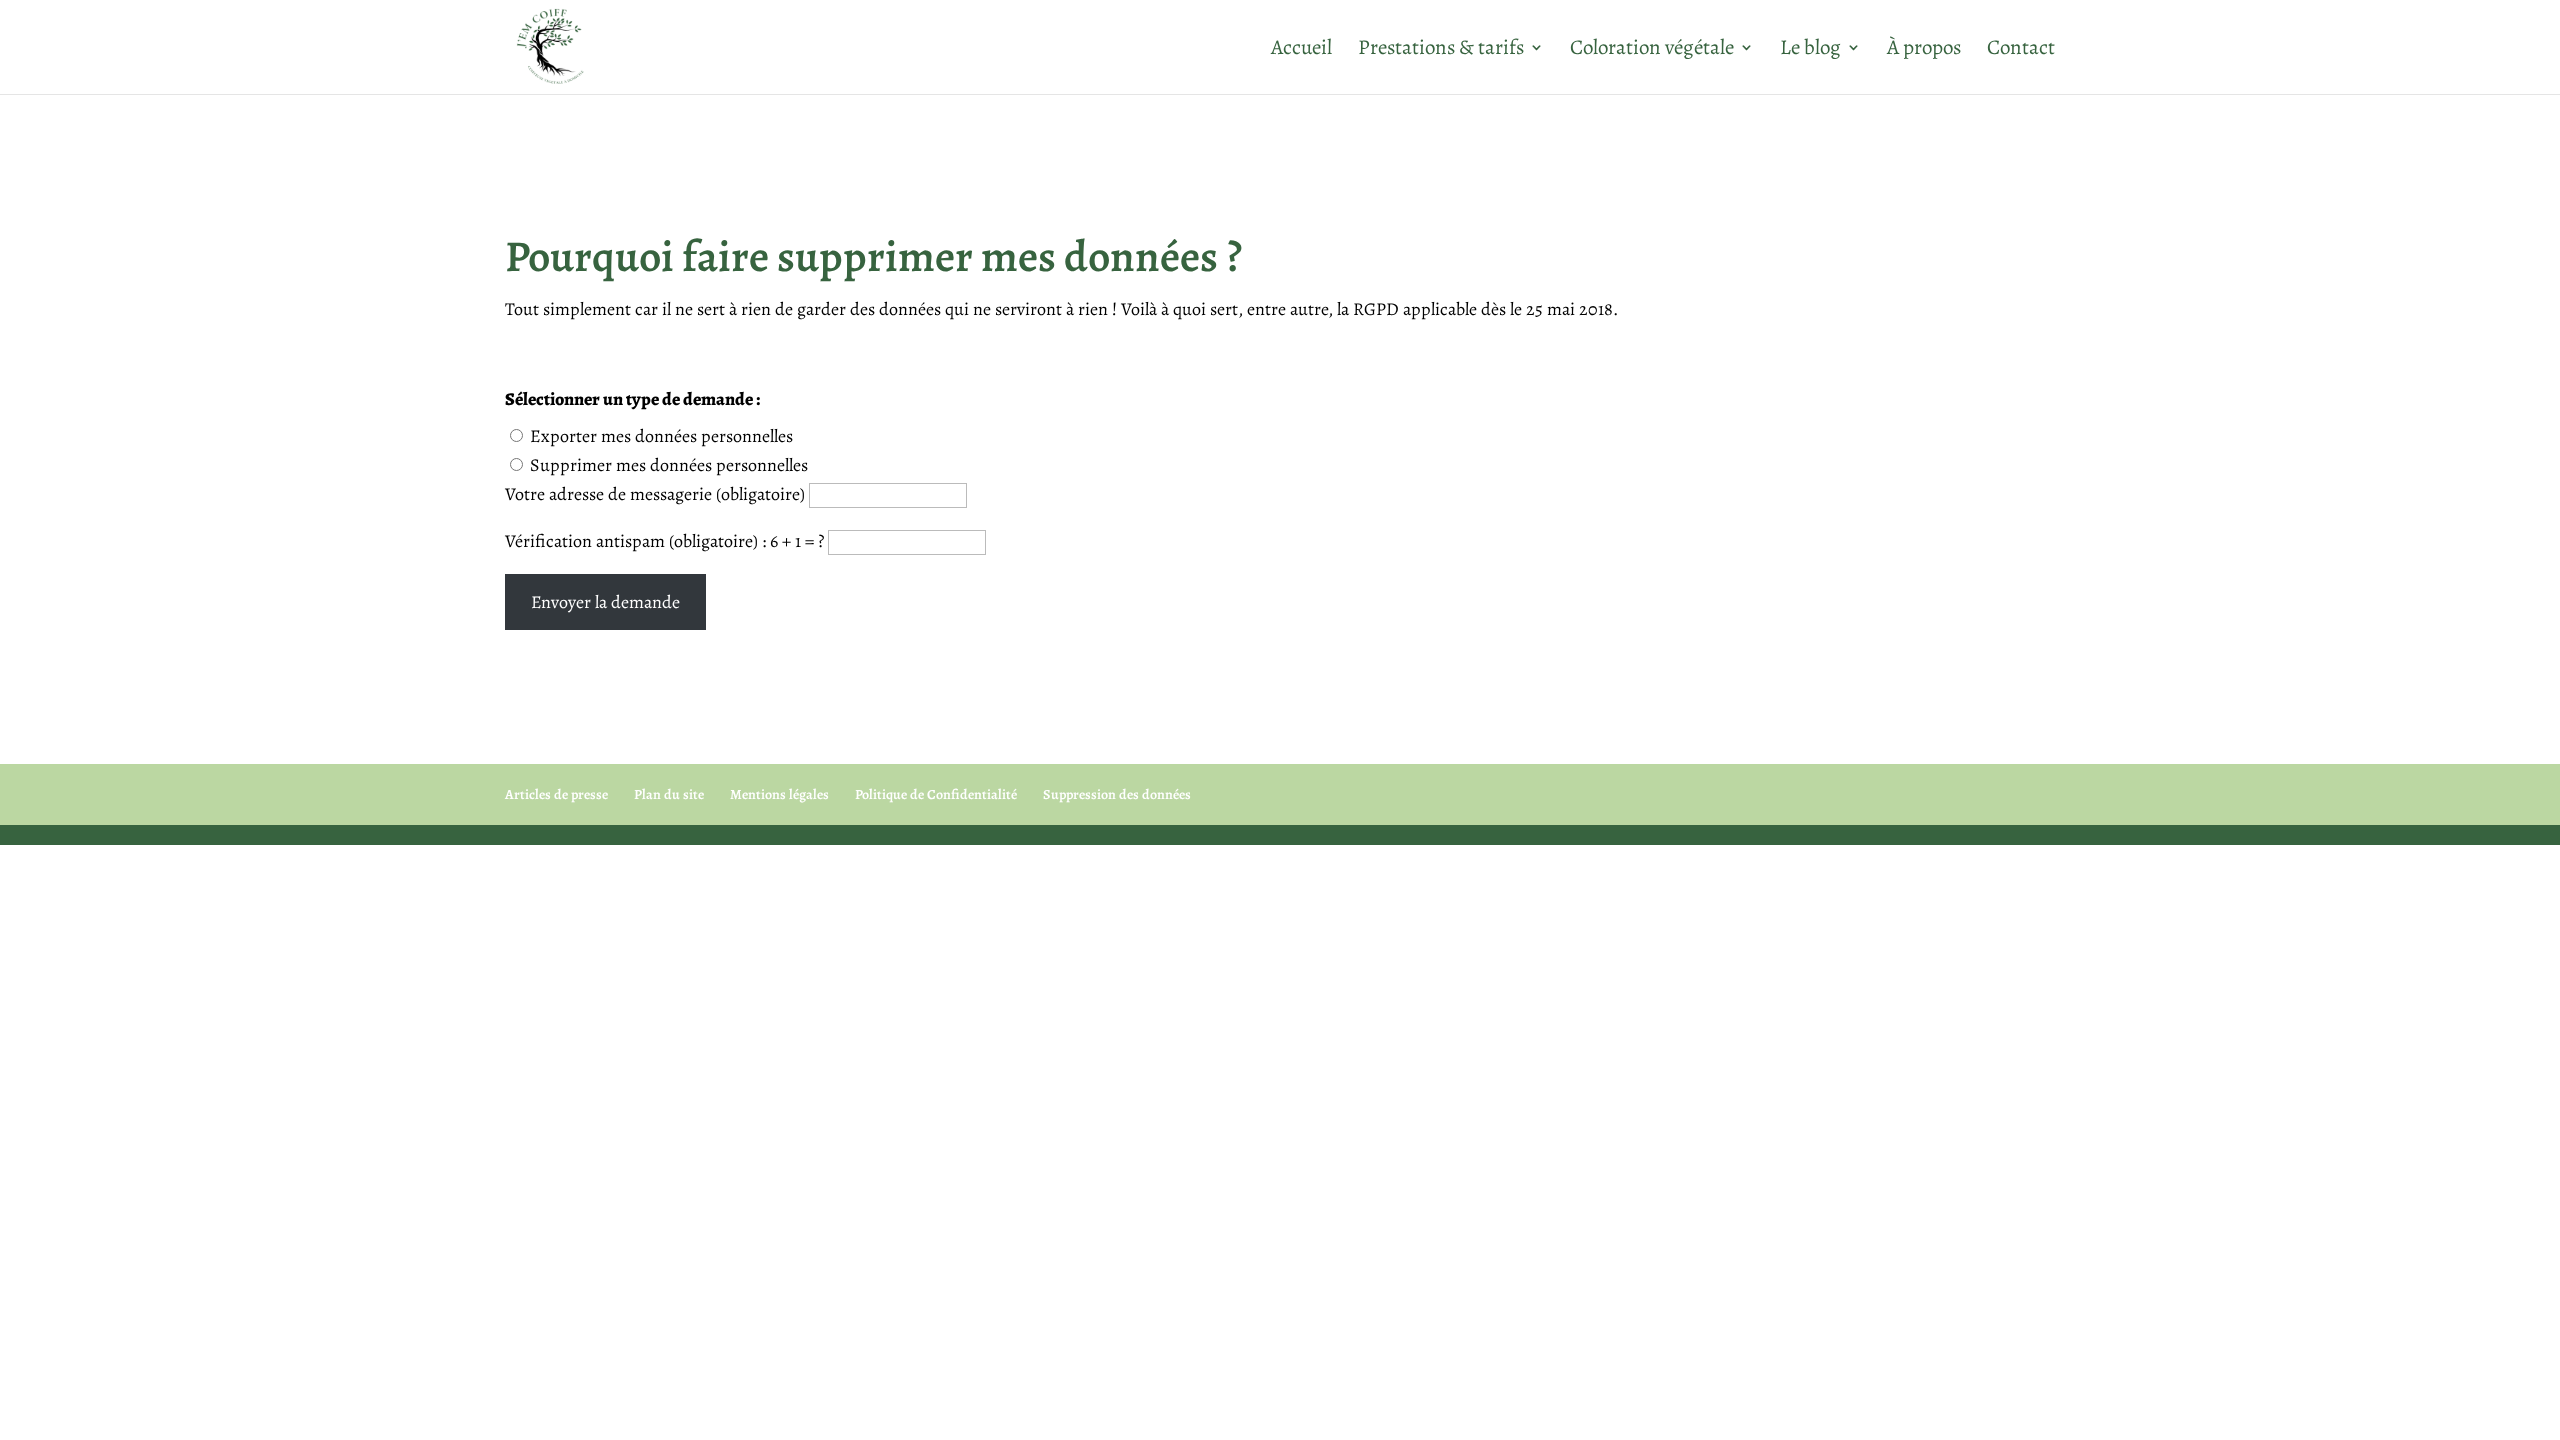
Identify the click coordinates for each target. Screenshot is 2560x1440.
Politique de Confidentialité (936, 794)
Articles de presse (556, 794)
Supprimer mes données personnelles (669, 465)
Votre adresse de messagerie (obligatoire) (657, 494)
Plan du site (669, 794)
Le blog (1810, 50)
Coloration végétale (1652, 50)
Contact (2021, 50)
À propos (1924, 50)
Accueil (1301, 50)
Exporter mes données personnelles (661, 436)
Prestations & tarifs (1441, 50)
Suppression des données (1117, 794)
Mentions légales (779, 794)
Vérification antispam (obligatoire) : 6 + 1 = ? (666, 541)
